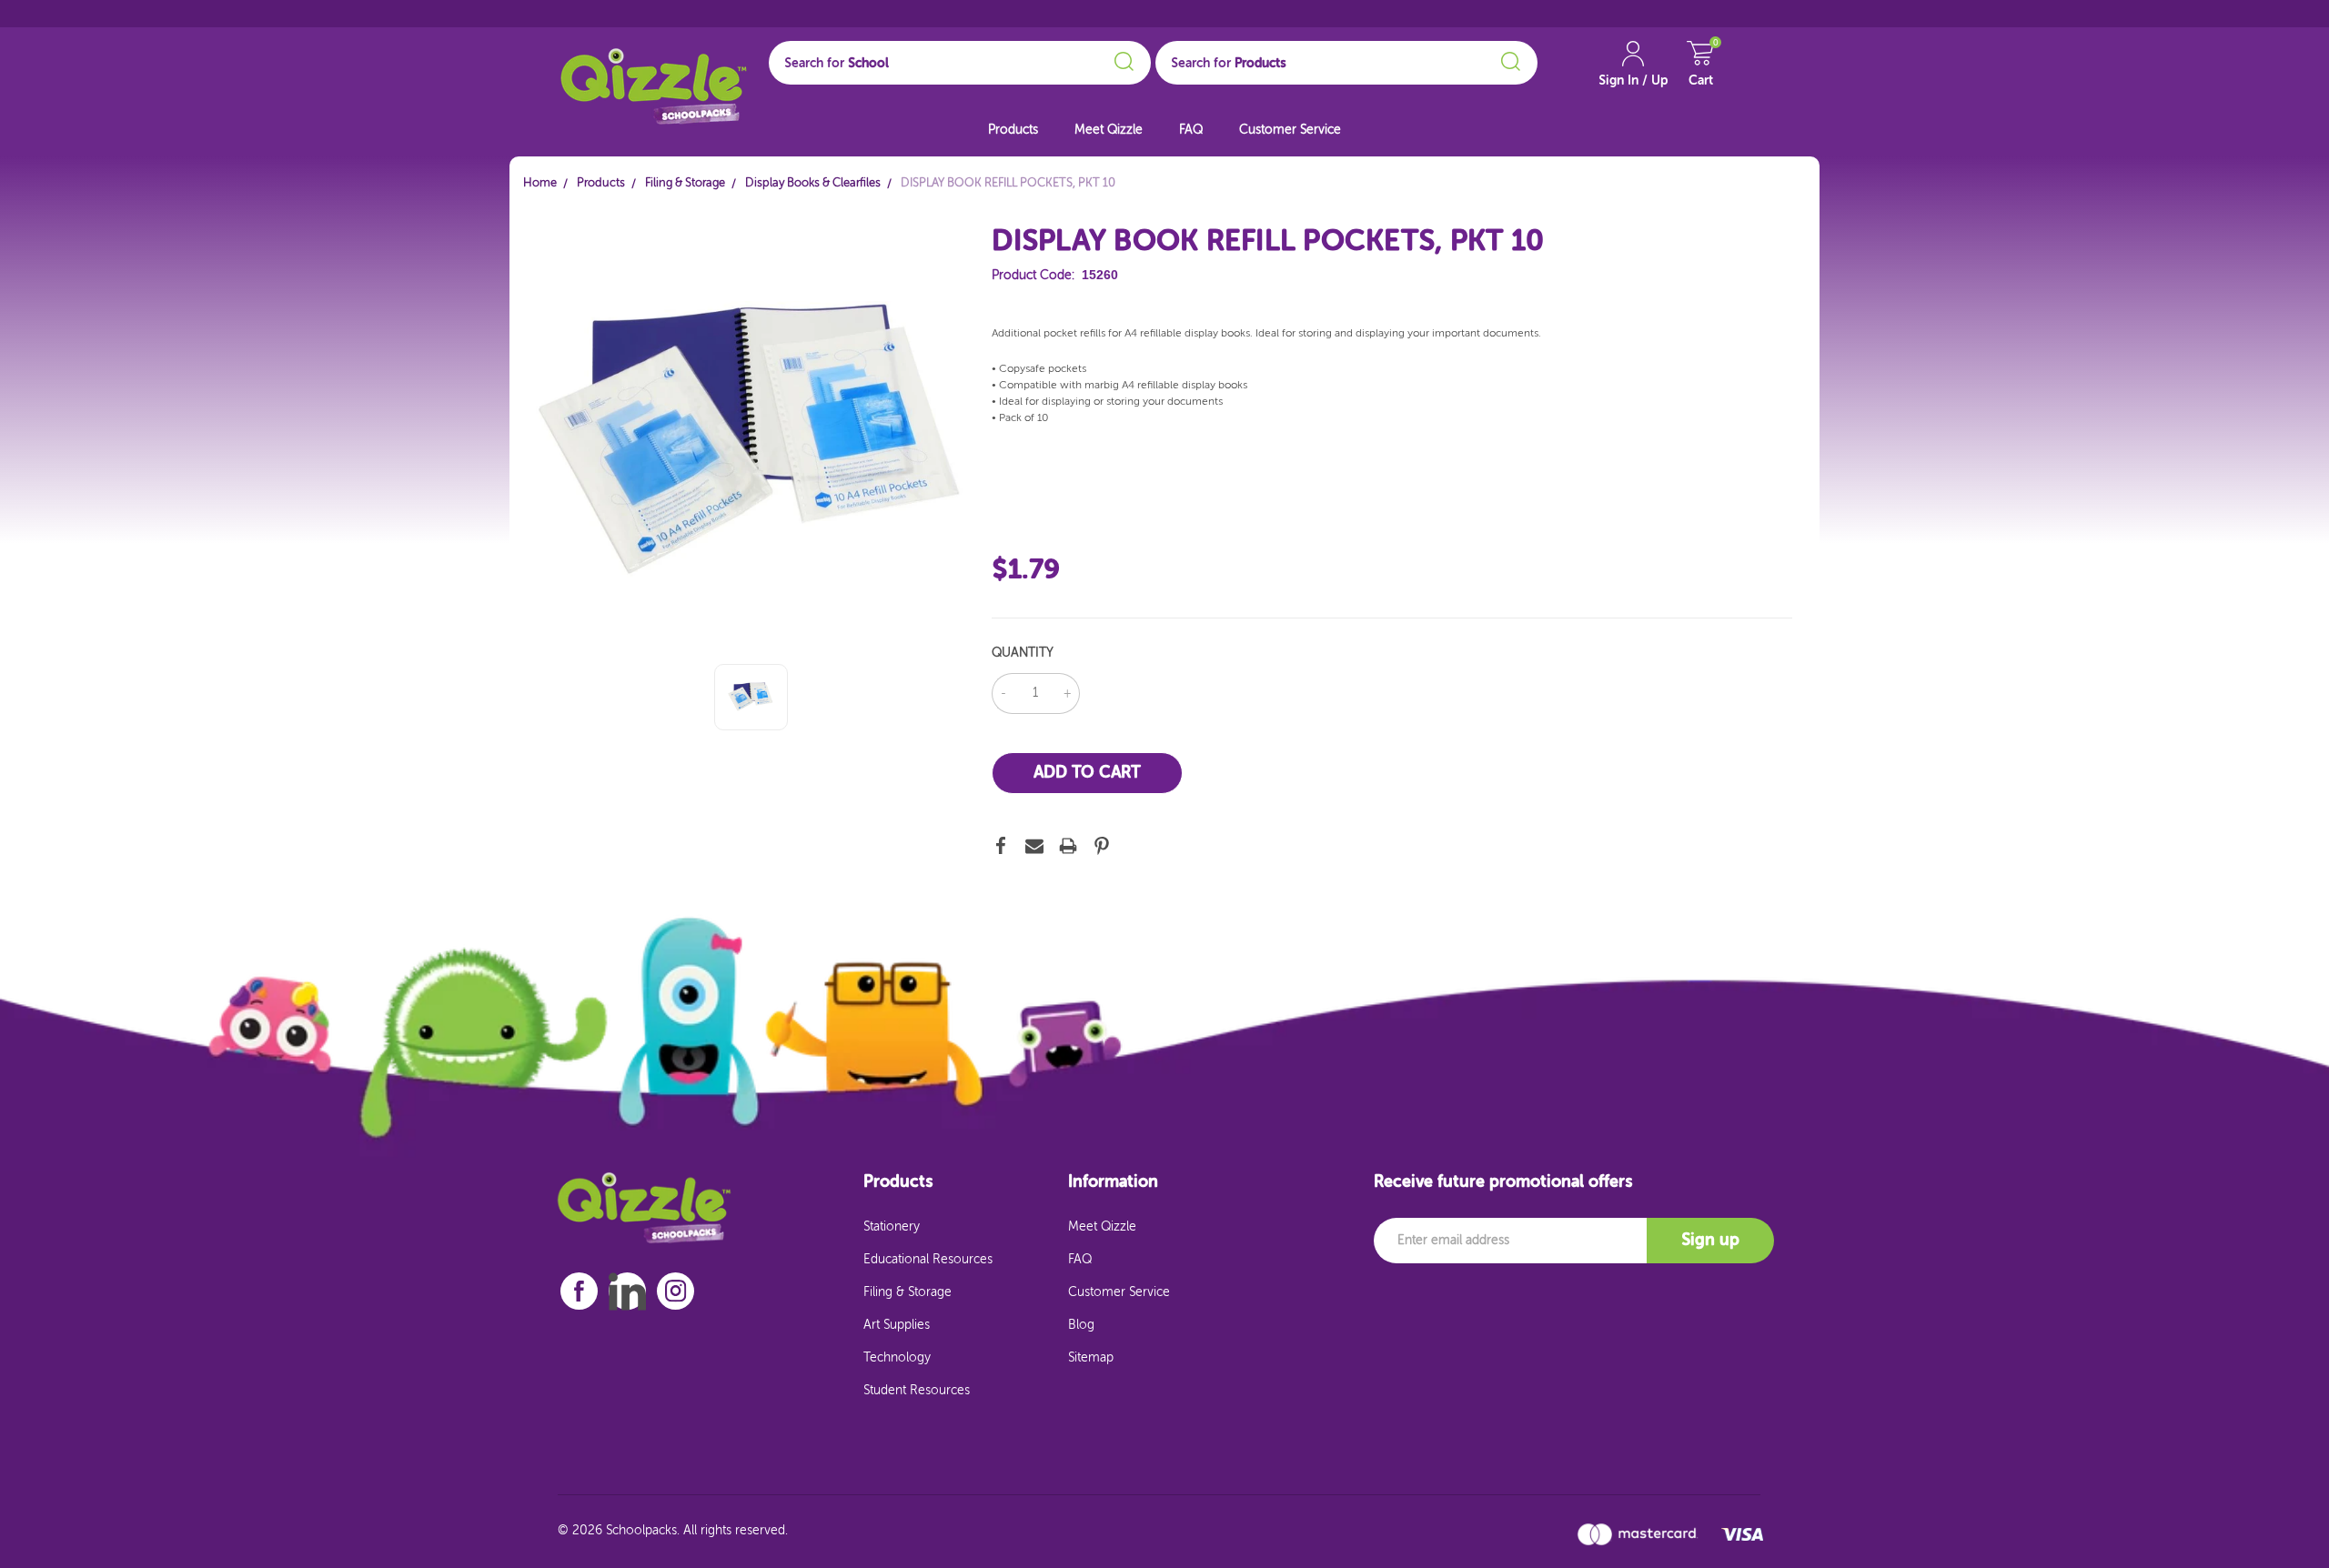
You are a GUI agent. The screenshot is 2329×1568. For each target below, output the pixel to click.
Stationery (892, 1227)
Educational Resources (928, 1260)
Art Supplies (897, 1325)
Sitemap (1091, 1358)
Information (1113, 1182)
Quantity (1023, 653)
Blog (1081, 1325)
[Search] (1121, 58)
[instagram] (676, 1291)
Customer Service (1290, 130)
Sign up (1710, 1241)
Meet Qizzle (1109, 130)
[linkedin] (627, 1292)
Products (1013, 130)
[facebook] (579, 1291)
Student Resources (917, 1391)
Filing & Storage (907, 1292)
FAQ (1191, 130)
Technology (897, 1358)
